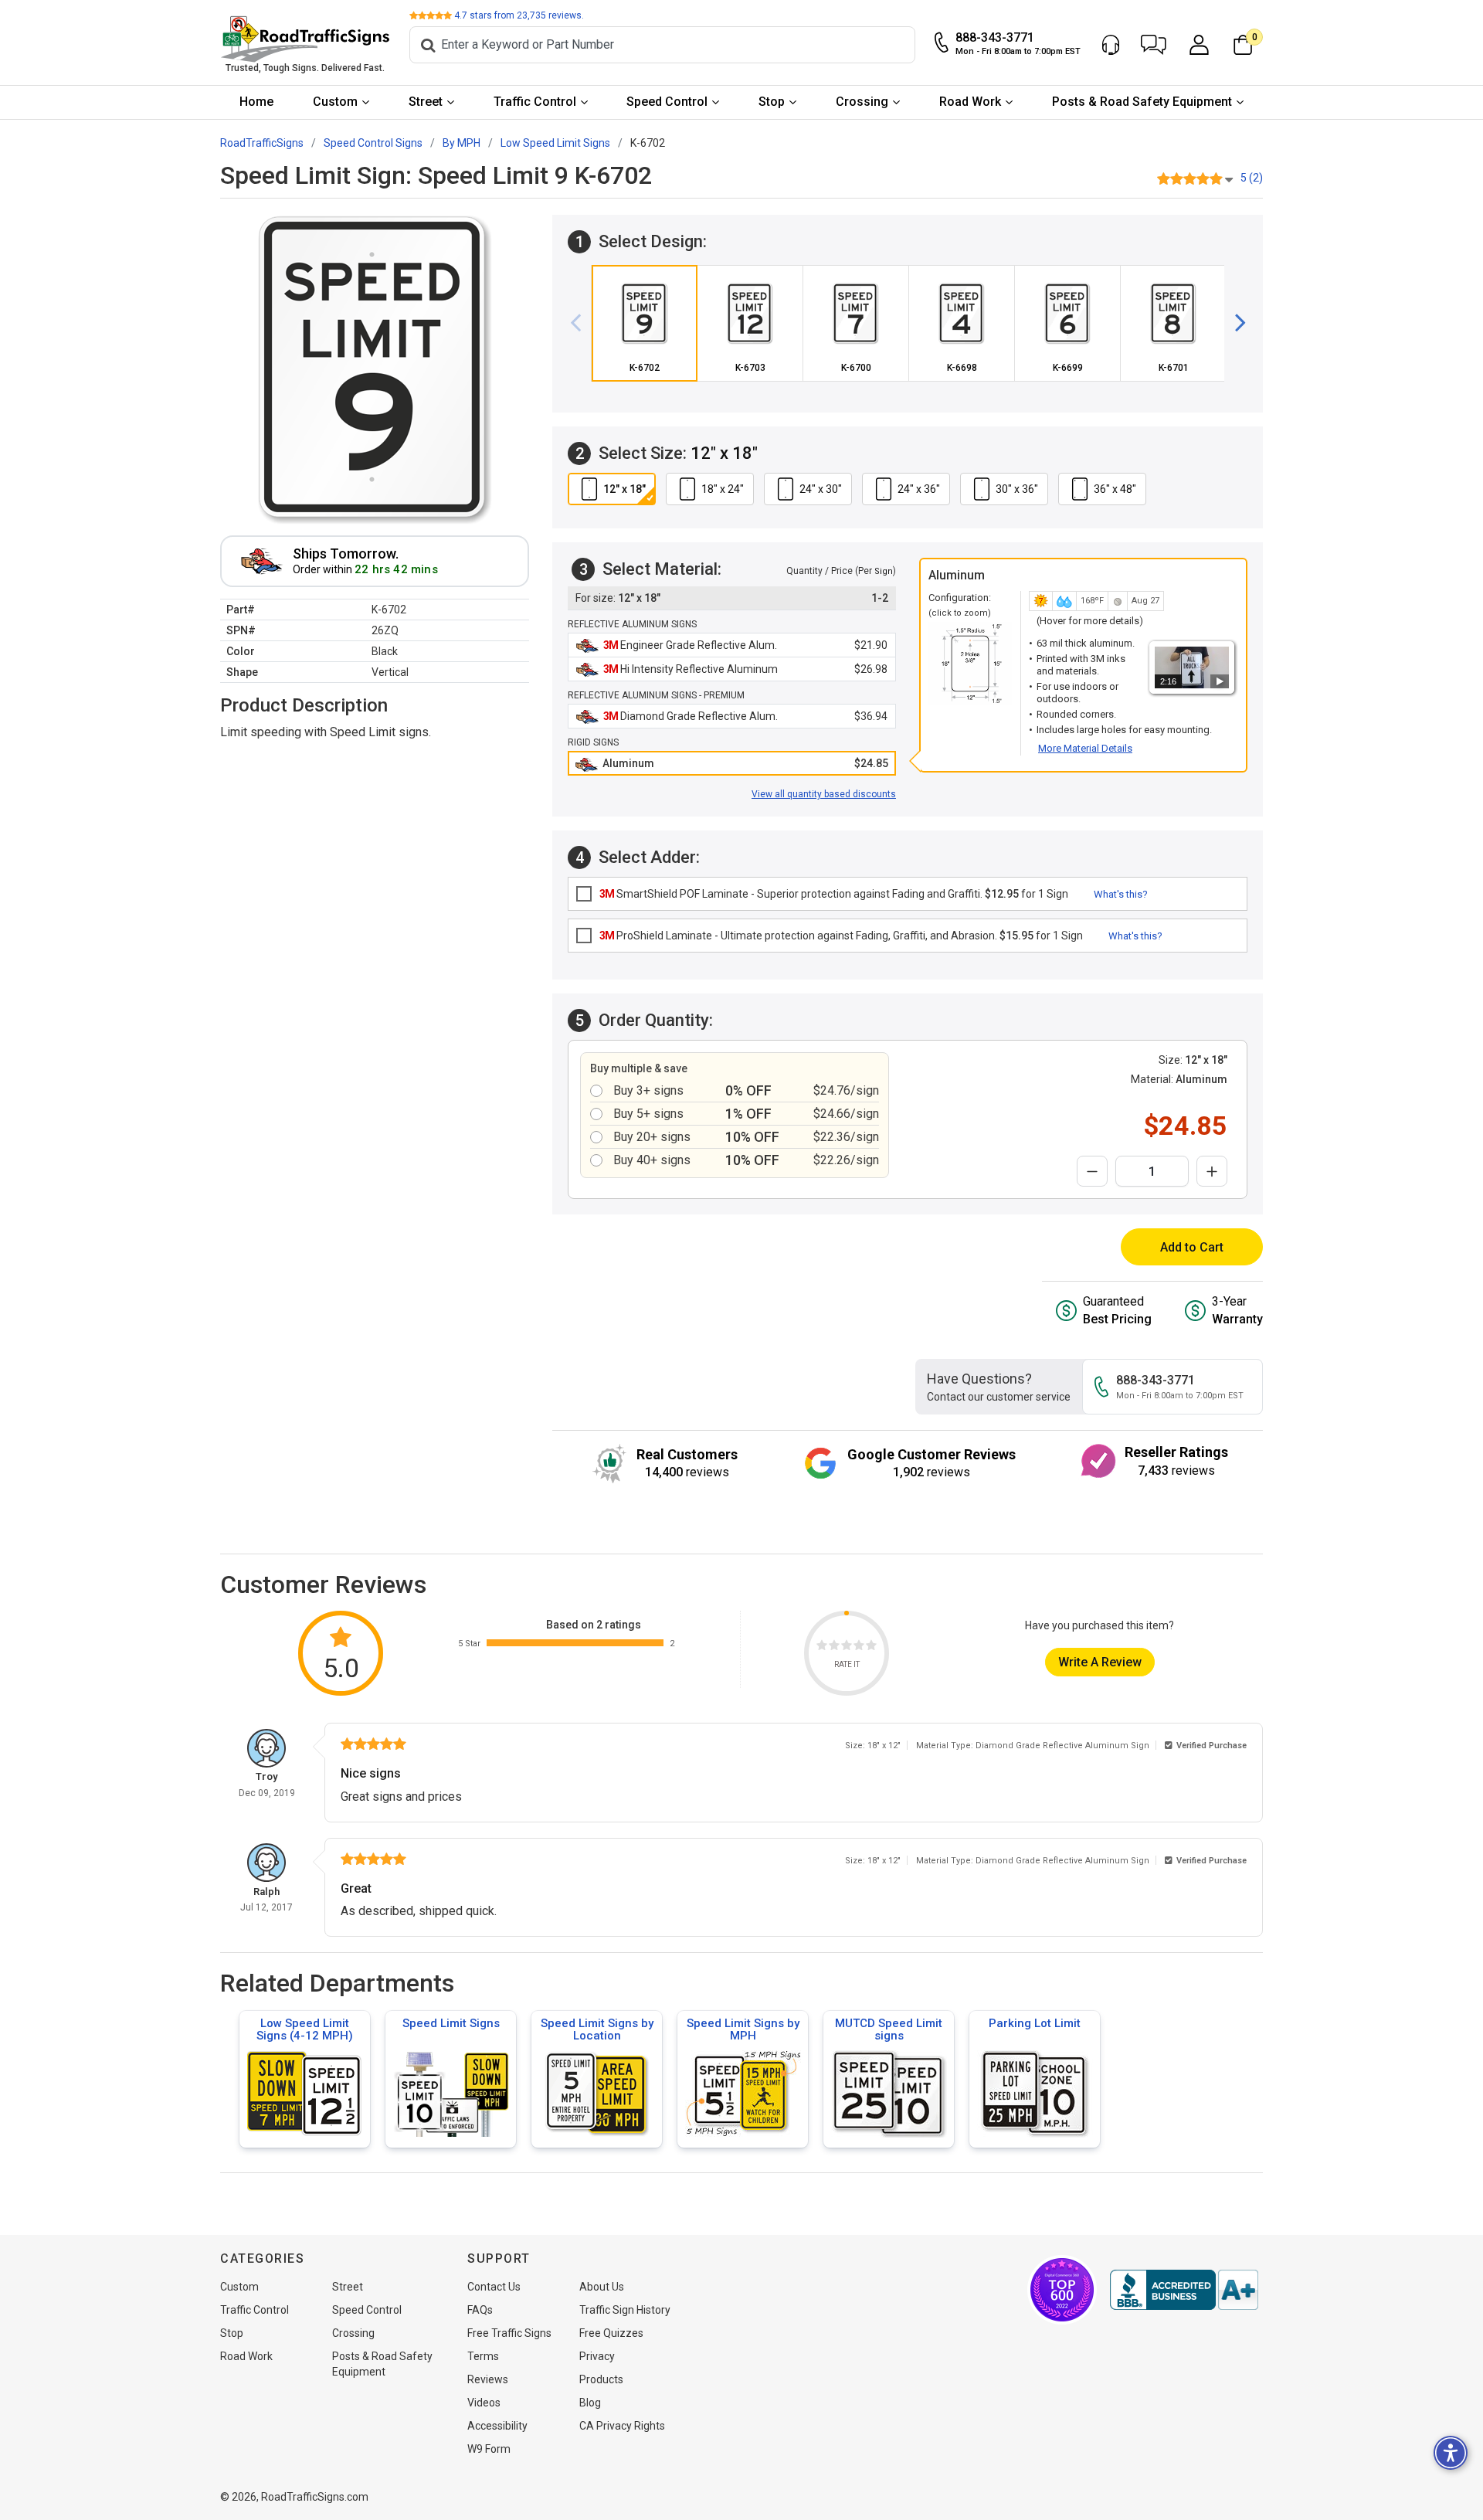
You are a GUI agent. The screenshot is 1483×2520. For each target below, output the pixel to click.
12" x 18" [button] (624, 489)
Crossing (862, 102)
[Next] (1234, 323)
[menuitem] (257, 102)
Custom (335, 102)
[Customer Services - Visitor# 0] (1111, 45)
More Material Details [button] (1085, 748)
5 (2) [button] (1252, 178)
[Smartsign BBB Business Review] (1184, 2290)
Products (601, 2379)
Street (426, 102)
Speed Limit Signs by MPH (743, 2029)
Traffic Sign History (625, 2310)
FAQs (480, 2310)
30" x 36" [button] (1017, 489)
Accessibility (497, 2426)
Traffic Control (535, 102)
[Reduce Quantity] (1092, 1171)
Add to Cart (1192, 1247)
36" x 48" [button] (1115, 489)
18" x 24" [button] (723, 489)
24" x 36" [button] (919, 489)
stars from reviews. (519, 15)
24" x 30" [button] (821, 489)
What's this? (1121, 894)
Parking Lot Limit (1035, 2023)
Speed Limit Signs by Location (597, 2029)
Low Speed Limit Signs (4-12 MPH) (305, 2029)
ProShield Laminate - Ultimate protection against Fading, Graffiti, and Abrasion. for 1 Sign (841, 936)
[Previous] (582, 323)
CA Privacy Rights (622, 2426)
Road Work (970, 102)
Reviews (488, 2379)
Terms (483, 2356)
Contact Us (494, 2287)
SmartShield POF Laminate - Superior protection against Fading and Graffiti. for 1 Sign (834, 894)
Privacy (597, 2356)
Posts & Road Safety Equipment (1142, 102)
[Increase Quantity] (1212, 1171)
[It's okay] (847, 1647)
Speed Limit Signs (451, 2023)
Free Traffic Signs (509, 2333)
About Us (602, 2287)
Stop (772, 102)
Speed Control (667, 102)
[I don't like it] (834, 1647)
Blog (590, 2403)
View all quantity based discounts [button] (824, 794)
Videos (484, 2403)
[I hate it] (822, 1647)
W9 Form (489, 2449)
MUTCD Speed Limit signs (889, 2029)
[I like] (859, 1647)
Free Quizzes (611, 2333)
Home (256, 102)
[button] (1154, 45)
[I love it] (871, 1647)
